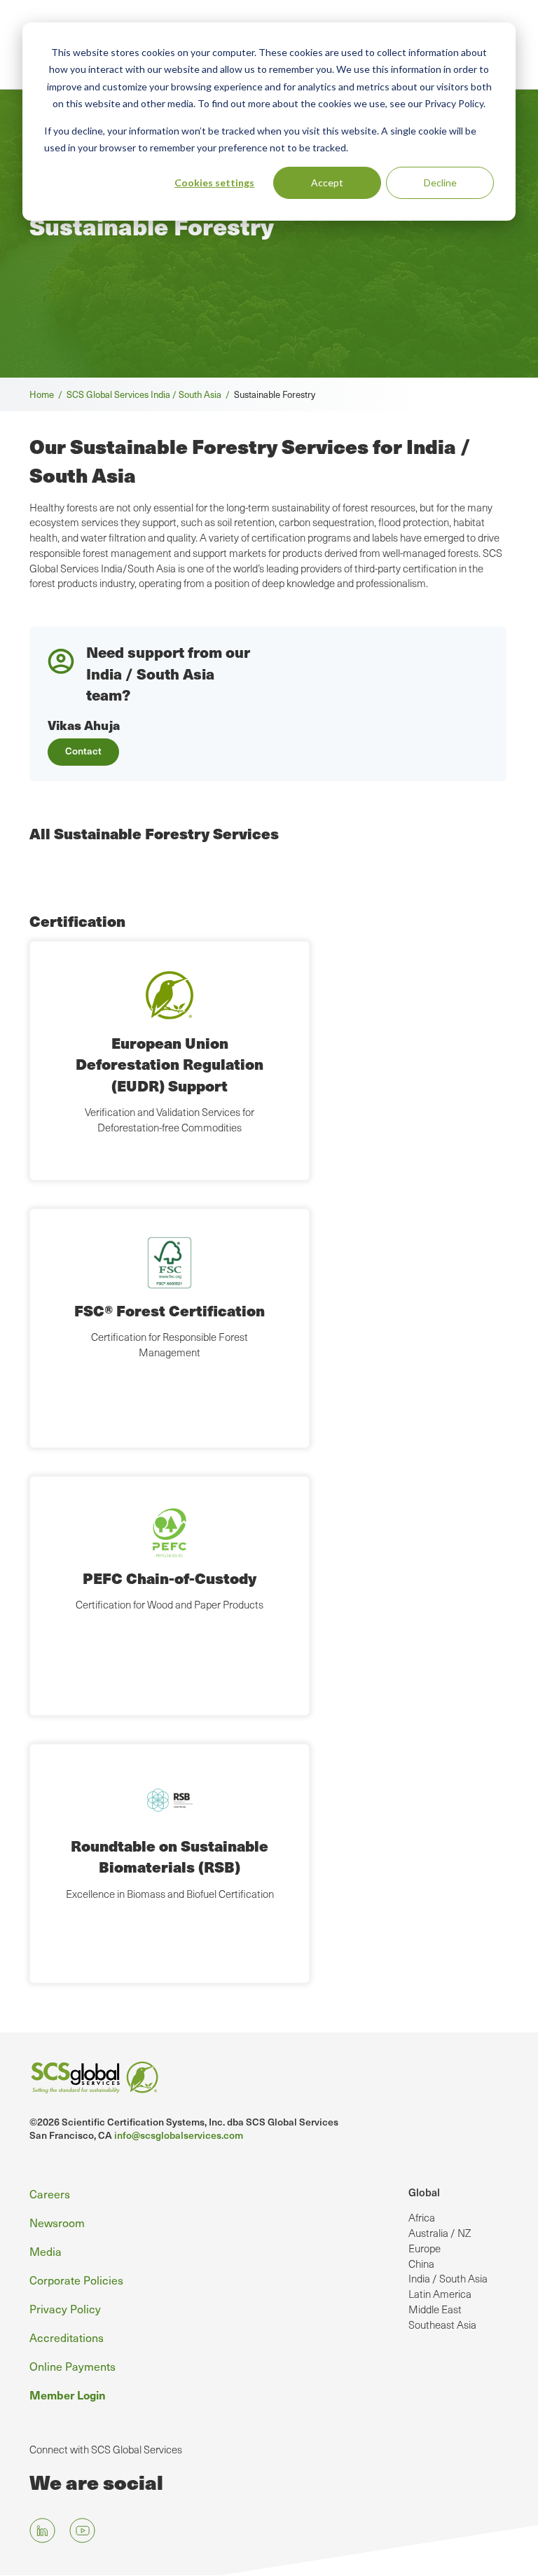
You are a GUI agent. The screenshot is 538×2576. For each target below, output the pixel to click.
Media (46, 2251)
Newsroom (57, 2223)
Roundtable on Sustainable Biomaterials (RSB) (170, 1856)
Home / (48, 394)
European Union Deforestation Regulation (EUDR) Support (170, 1064)
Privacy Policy (65, 2309)
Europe (425, 2248)
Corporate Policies (76, 2280)
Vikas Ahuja (84, 725)
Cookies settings (214, 182)
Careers (50, 2194)
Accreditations (67, 2337)
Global (424, 2192)
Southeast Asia (442, 2324)
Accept (327, 182)
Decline (440, 182)
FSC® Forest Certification (170, 1310)
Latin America (440, 2294)
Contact (83, 751)
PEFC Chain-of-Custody (170, 1578)
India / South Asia (448, 2278)
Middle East (435, 2309)
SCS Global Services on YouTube (82, 2531)
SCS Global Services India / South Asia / (150, 394)
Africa (422, 2217)
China (421, 2264)
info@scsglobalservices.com (179, 2135)
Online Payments (73, 2366)
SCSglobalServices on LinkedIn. (42, 2531)
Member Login (68, 2395)
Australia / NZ (440, 2233)
